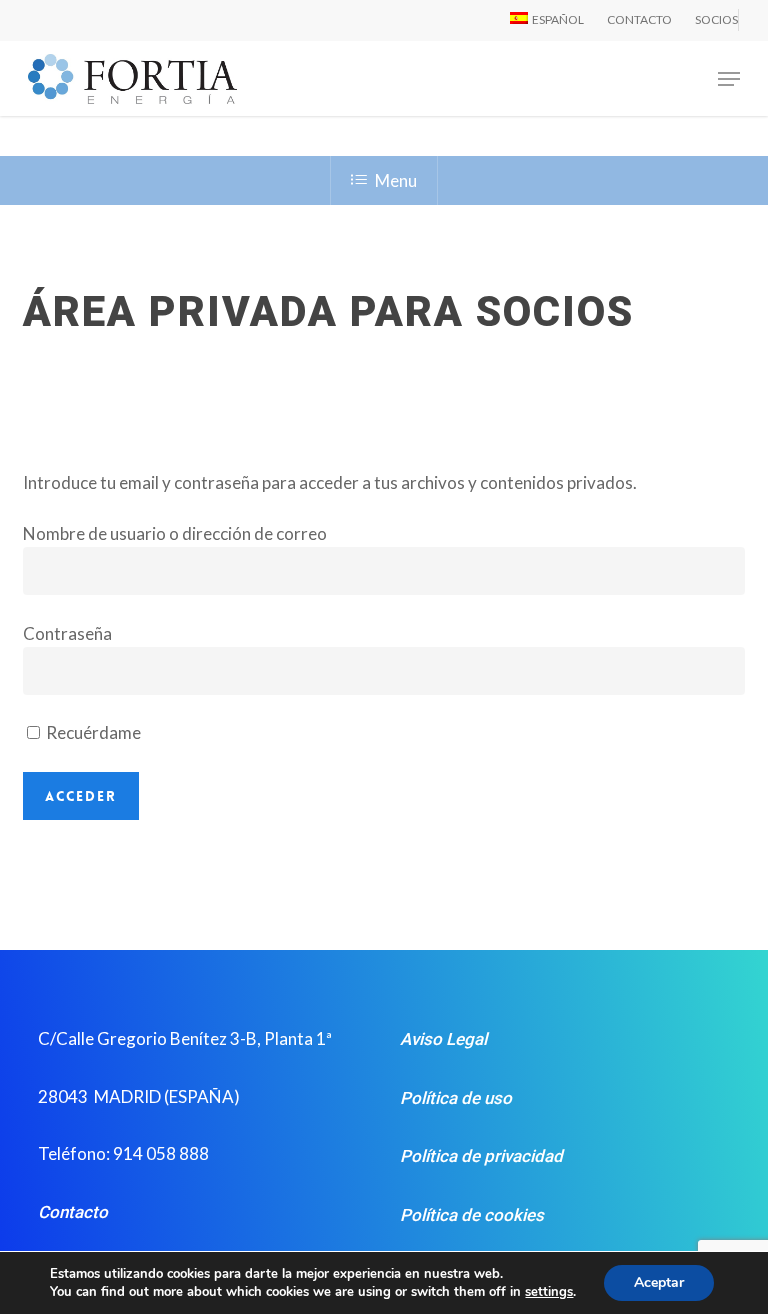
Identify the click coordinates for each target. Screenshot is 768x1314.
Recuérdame (92, 732)
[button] (729, 79)
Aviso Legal (443, 1039)
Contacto (73, 1212)
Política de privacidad (481, 1156)
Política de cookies (472, 1215)
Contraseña (67, 633)
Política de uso (456, 1098)
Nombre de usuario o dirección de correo (175, 533)
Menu (396, 180)
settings (549, 1292)
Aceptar (659, 1282)
